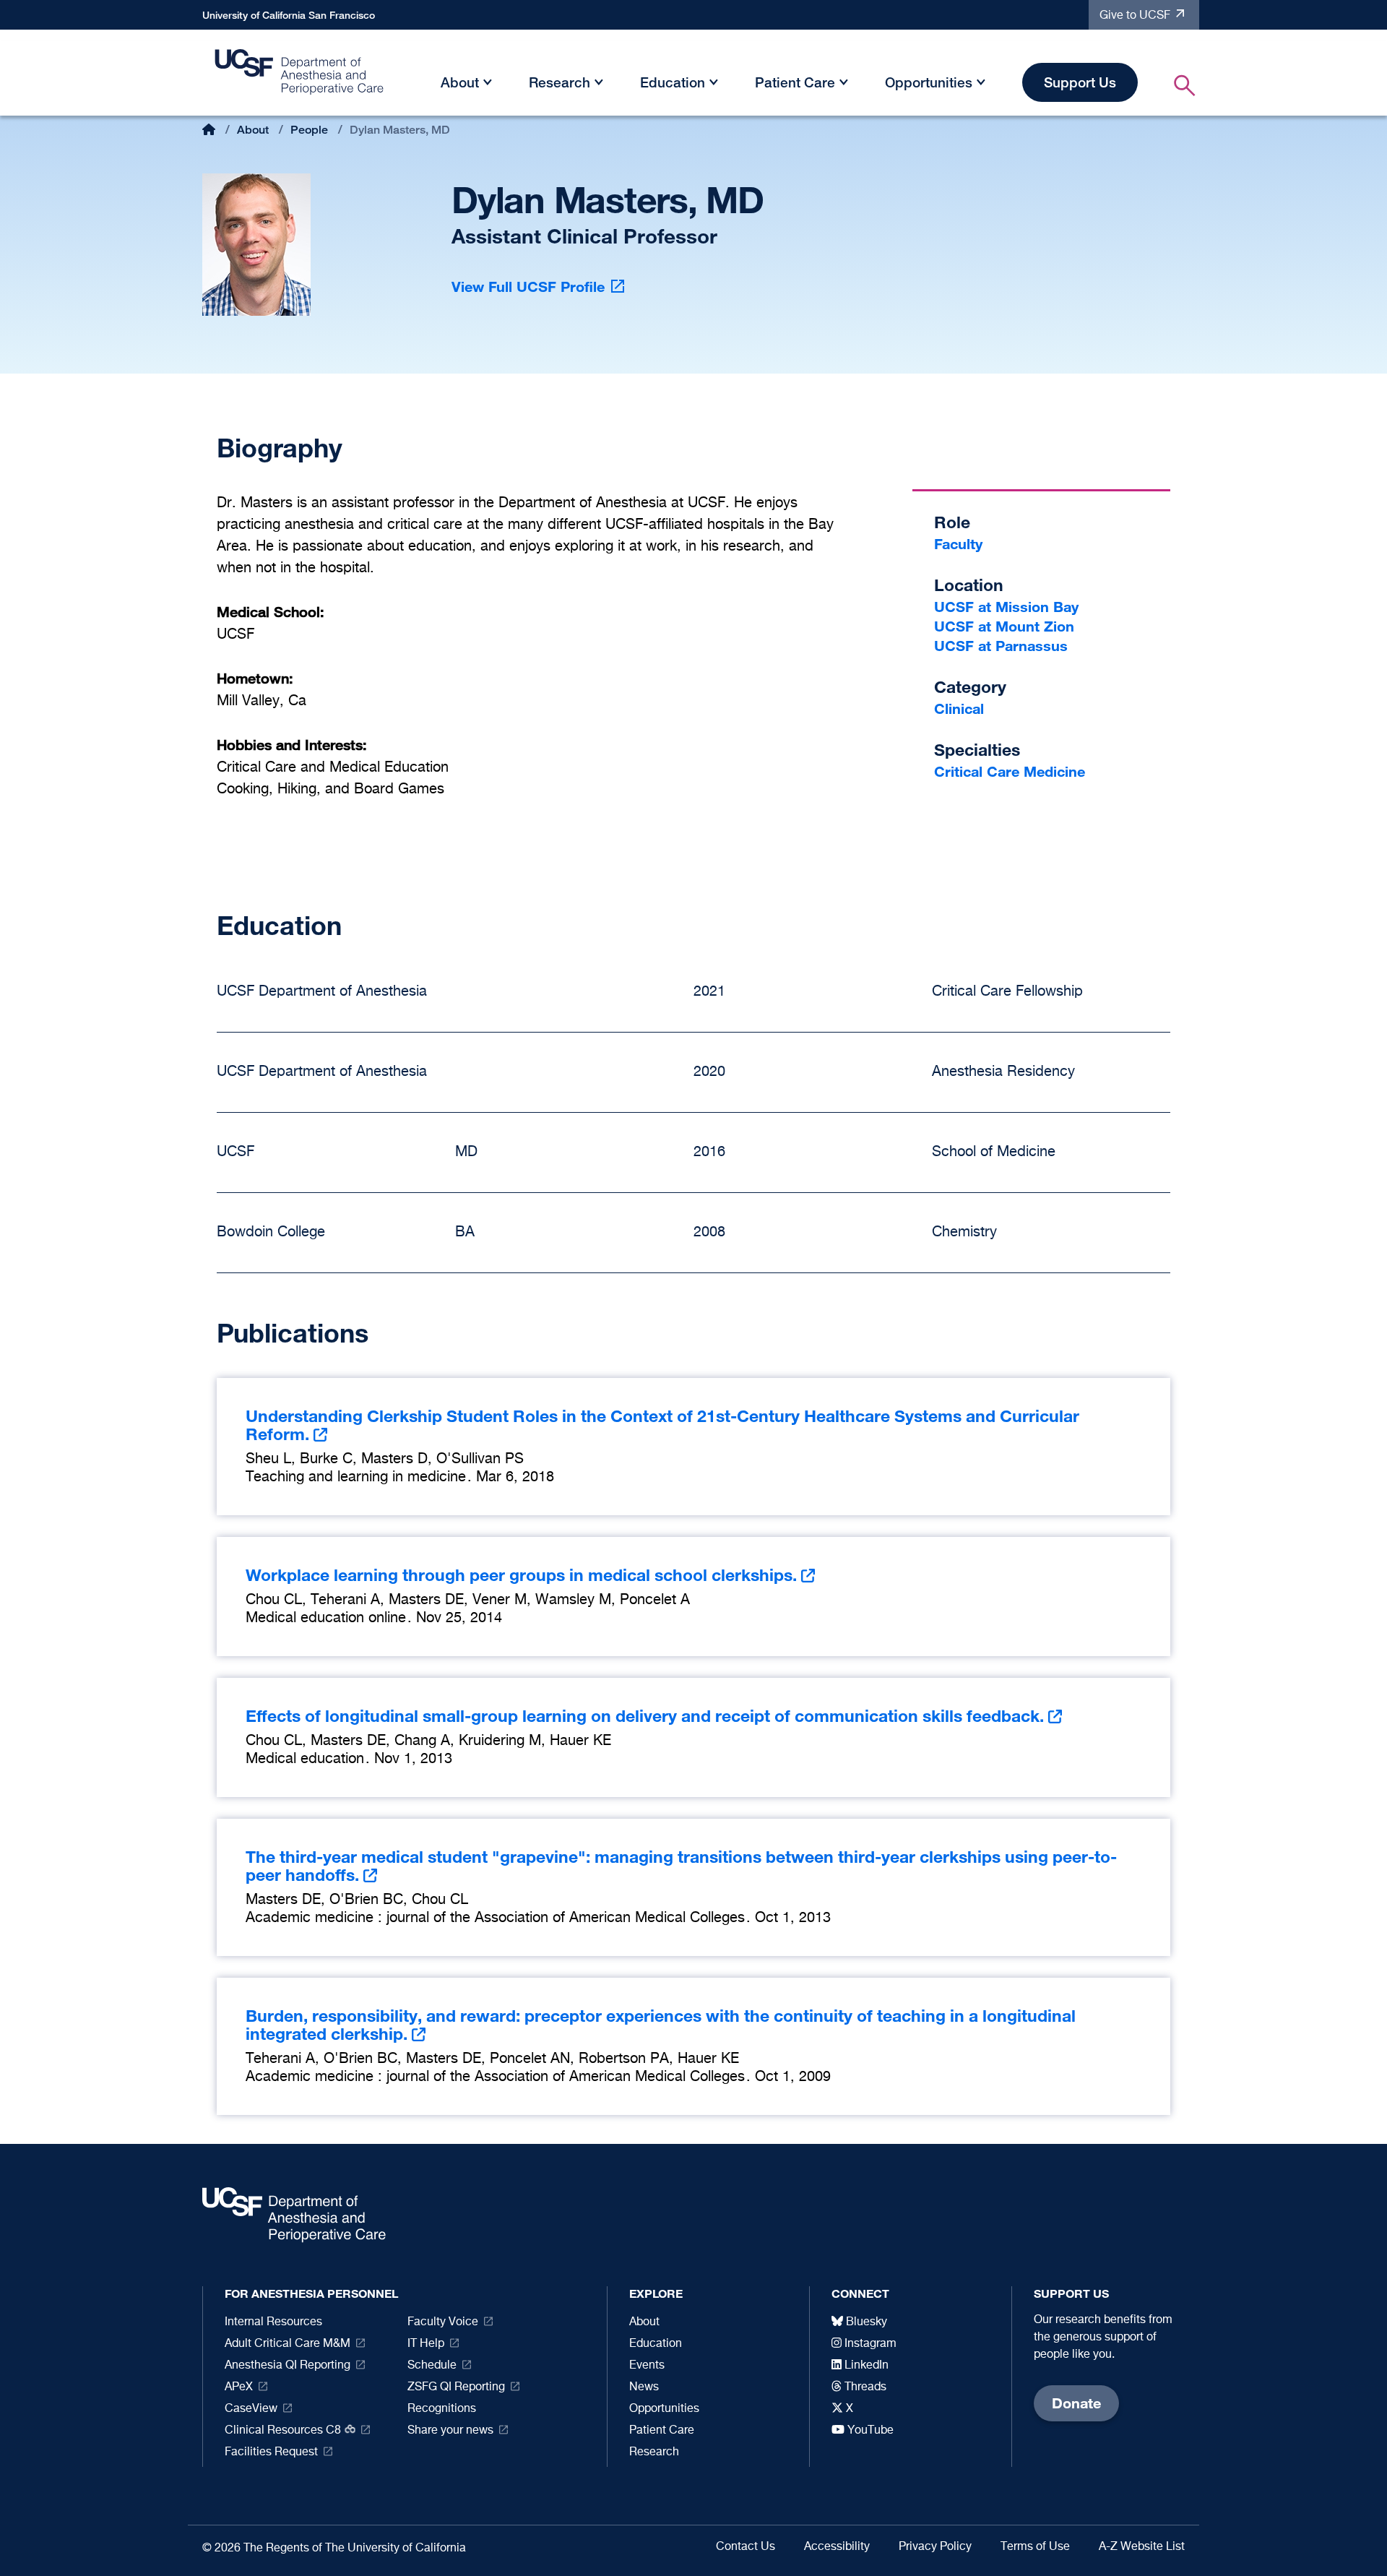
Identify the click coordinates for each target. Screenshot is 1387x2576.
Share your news (450, 2431)
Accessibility (837, 2547)
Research (559, 82)
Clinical (959, 708)
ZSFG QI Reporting (456, 2387)
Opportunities (929, 82)
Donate (1076, 2403)
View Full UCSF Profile (528, 287)
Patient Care (795, 82)
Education (673, 82)
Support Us (1080, 82)
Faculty (958, 544)
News (644, 2387)
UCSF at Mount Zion (1004, 626)
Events (647, 2366)
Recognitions (442, 2409)
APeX (239, 2387)
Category (970, 687)
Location (969, 585)
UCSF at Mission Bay (1006, 607)
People (309, 130)
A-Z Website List (1142, 2547)
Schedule (432, 2366)
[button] (488, 85)
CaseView (251, 2409)
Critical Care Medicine (1010, 771)
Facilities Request (271, 2452)
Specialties (977, 750)
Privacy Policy (935, 2547)
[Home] (300, 76)
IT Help (426, 2344)
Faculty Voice (443, 2322)
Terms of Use (1035, 2547)
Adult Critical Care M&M (288, 2344)
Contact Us (746, 2547)
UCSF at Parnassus (1001, 646)
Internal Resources (273, 2322)
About (460, 82)
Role (952, 522)
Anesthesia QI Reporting (288, 2366)
